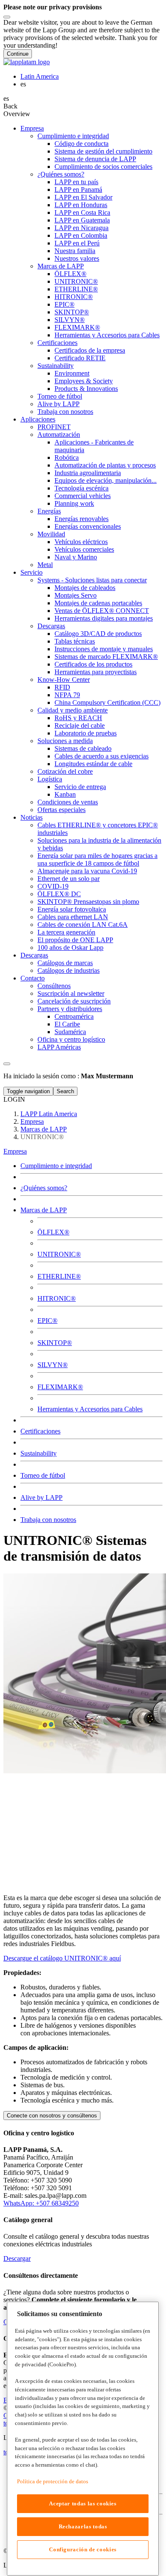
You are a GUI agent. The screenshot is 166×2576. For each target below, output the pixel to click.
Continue (18, 54)
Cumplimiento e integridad (56, 1166)
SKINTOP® (55, 1343)
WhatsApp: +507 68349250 (41, 2203)
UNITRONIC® (59, 1254)
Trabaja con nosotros (48, 1520)
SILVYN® (53, 1365)
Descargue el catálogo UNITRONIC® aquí (62, 1958)
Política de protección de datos (53, 2481)
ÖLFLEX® (53, 1232)
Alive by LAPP (41, 1497)
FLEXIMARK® (60, 1387)
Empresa (15, 1151)
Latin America (40, 76)
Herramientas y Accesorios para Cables (90, 1409)
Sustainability (39, 1453)
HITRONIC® (57, 1298)
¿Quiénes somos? (44, 1188)
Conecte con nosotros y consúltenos (52, 2116)
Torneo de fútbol (43, 1475)
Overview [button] (17, 114)
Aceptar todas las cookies (83, 2503)
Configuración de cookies (83, 2549)
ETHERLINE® (59, 1276)
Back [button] (10, 106)
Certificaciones (40, 1431)
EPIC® (47, 1321)
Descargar (17, 2258)
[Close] (7, 17)
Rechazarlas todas (83, 2526)
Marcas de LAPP (44, 1210)
